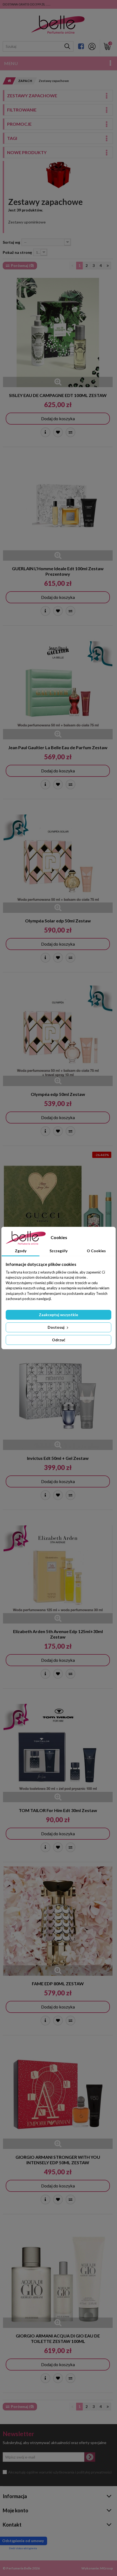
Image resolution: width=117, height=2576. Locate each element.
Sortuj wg (11, 242)
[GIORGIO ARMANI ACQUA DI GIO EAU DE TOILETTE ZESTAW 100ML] (58, 2273)
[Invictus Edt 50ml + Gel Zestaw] (58, 1395)
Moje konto (16, 2510)
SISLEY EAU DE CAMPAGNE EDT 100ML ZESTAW (58, 395)
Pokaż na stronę (17, 252)
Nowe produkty (27, 152)
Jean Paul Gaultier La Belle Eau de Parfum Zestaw (58, 747)
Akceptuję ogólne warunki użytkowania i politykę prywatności (60, 2472)
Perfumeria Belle (19, 2568)
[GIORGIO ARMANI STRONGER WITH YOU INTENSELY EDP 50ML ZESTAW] (58, 2094)
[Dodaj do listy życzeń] (58, 432)
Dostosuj (56, 1327)
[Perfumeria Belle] (58, 25)
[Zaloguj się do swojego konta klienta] (92, 46)
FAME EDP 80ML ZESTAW (58, 1984)
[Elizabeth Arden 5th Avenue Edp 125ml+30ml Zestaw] (58, 1569)
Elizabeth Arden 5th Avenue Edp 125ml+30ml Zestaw (58, 1634)
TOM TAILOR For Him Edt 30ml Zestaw (58, 1810)
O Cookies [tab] (96, 1251)
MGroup (107, 2568)
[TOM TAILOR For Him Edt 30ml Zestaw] (58, 1748)
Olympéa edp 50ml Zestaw (58, 1094)
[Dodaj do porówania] (70, 432)
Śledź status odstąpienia (23, 2548)
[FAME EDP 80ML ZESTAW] (58, 1921)
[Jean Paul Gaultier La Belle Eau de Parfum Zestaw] (58, 685)
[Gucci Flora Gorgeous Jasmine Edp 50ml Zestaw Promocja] (58, 1205)
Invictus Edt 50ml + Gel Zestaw (58, 1458)
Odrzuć (59, 1340)
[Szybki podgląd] (58, 382)
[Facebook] (81, 46)
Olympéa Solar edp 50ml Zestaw (58, 921)
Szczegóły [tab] (59, 1251)
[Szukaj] (67, 46)
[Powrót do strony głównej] (8, 81)
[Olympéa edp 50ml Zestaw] (58, 1031)
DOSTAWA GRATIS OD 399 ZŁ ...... (27, 4)
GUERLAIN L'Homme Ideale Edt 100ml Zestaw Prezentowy (58, 571)
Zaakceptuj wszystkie (59, 1315)
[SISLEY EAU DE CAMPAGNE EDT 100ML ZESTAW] (58, 333)
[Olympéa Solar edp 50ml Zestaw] (58, 858)
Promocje (19, 124)
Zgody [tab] (21, 1251)
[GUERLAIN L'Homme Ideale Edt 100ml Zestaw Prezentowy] (58, 506)
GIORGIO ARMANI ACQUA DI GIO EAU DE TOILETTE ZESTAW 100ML (58, 2338)
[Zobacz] (45, 432)
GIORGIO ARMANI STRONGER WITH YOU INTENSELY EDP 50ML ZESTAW (58, 2160)
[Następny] (108, 266)
